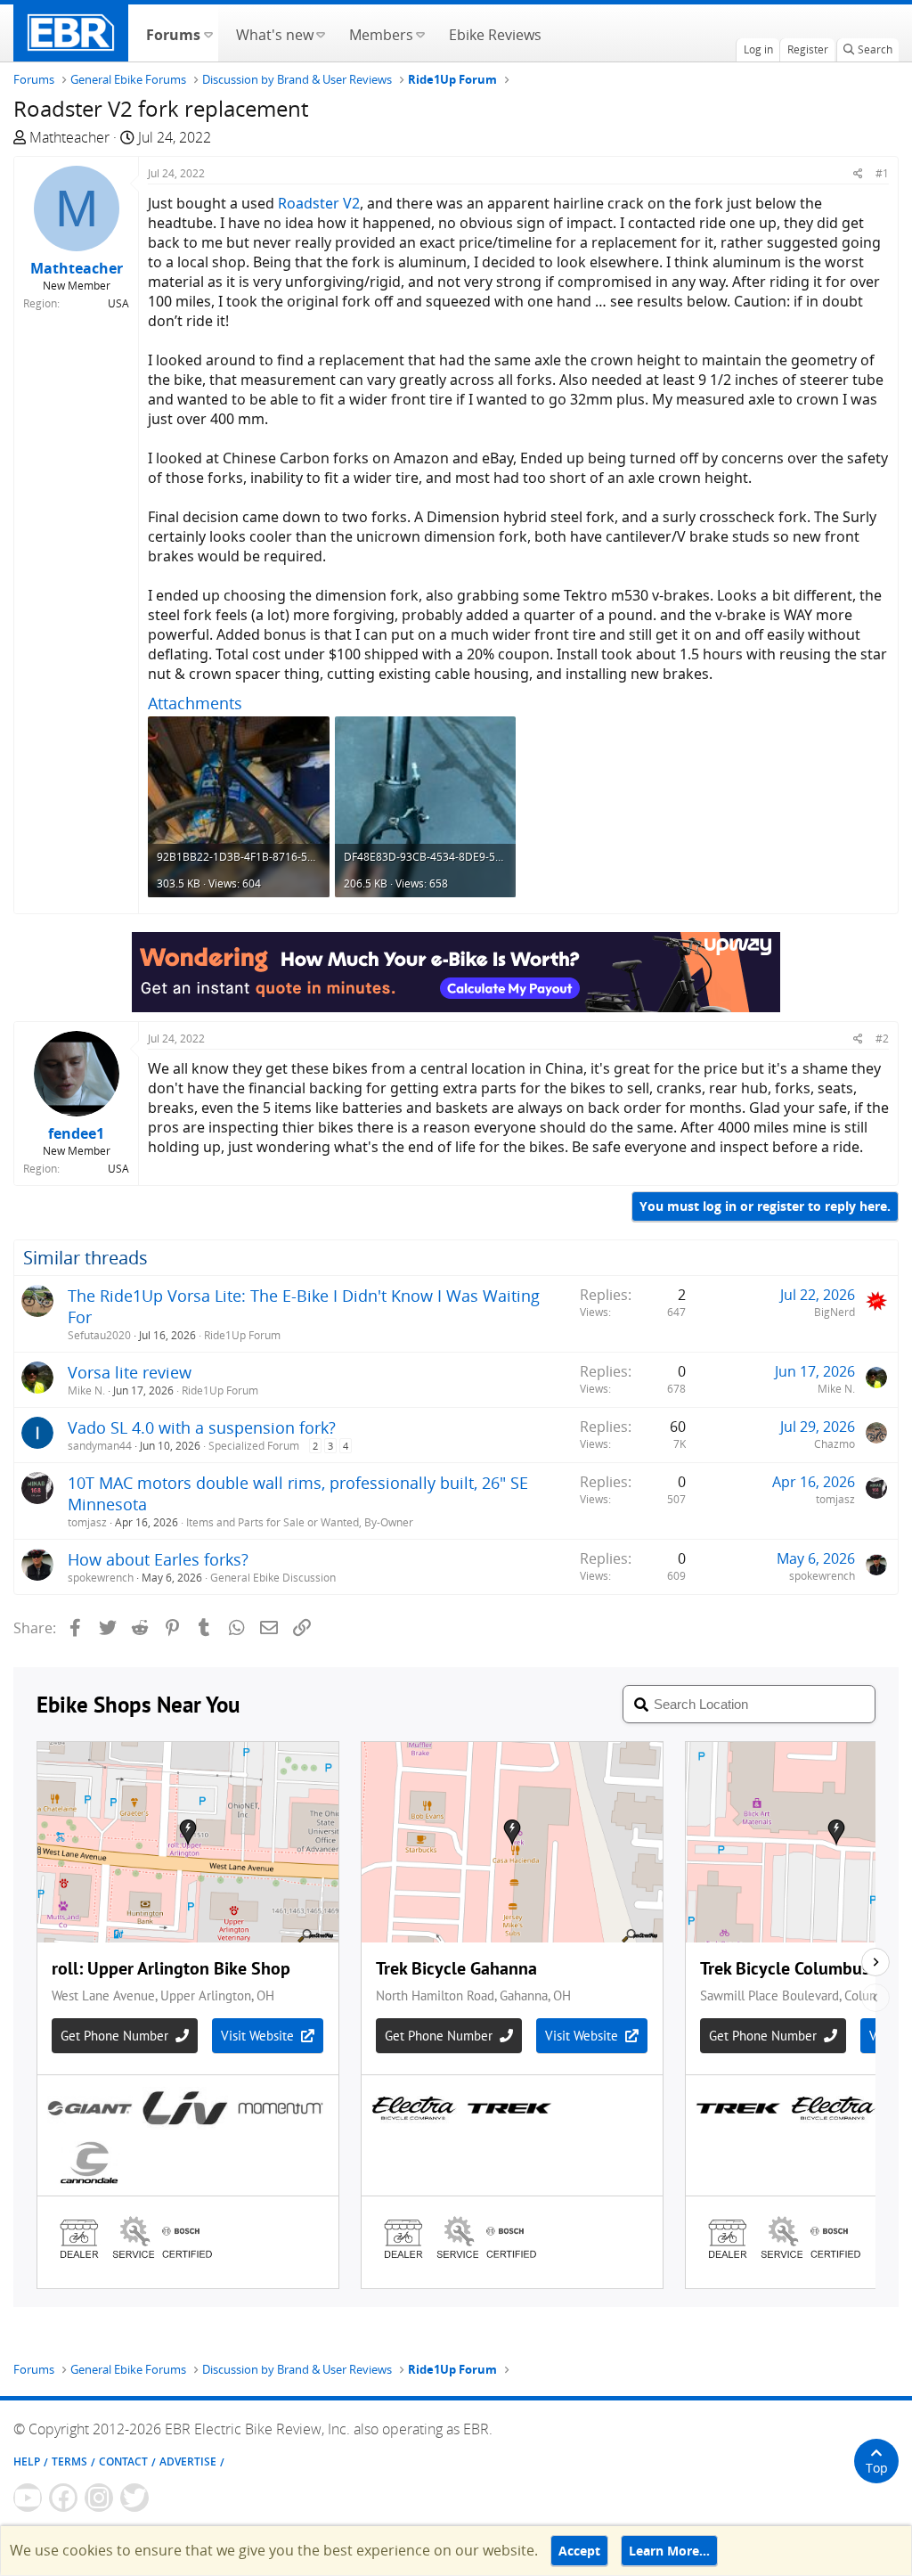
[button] (208, 33)
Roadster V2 (319, 203)
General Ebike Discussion (273, 1578)
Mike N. (86, 1390)
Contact (123, 2462)
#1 (882, 173)
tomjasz (87, 1522)
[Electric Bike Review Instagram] (99, 2498)
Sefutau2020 (99, 1335)
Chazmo (835, 1444)
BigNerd (835, 1312)
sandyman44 (100, 1446)
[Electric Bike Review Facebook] (63, 2498)
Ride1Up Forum (242, 1335)
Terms (69, 2462)
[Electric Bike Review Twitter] (134, 2498)
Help (27, 2462)
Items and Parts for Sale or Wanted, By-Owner (300, 1522)
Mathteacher (69, 137)
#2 (882, 1039)
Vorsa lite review (130, 1372)
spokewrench (101, 1578)
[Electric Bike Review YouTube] (28, 2498)
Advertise (188, 2462)
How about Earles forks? (158, 1559)
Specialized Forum (254, 1446)
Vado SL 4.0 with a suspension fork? (202, 1427)
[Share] (858, 173)
